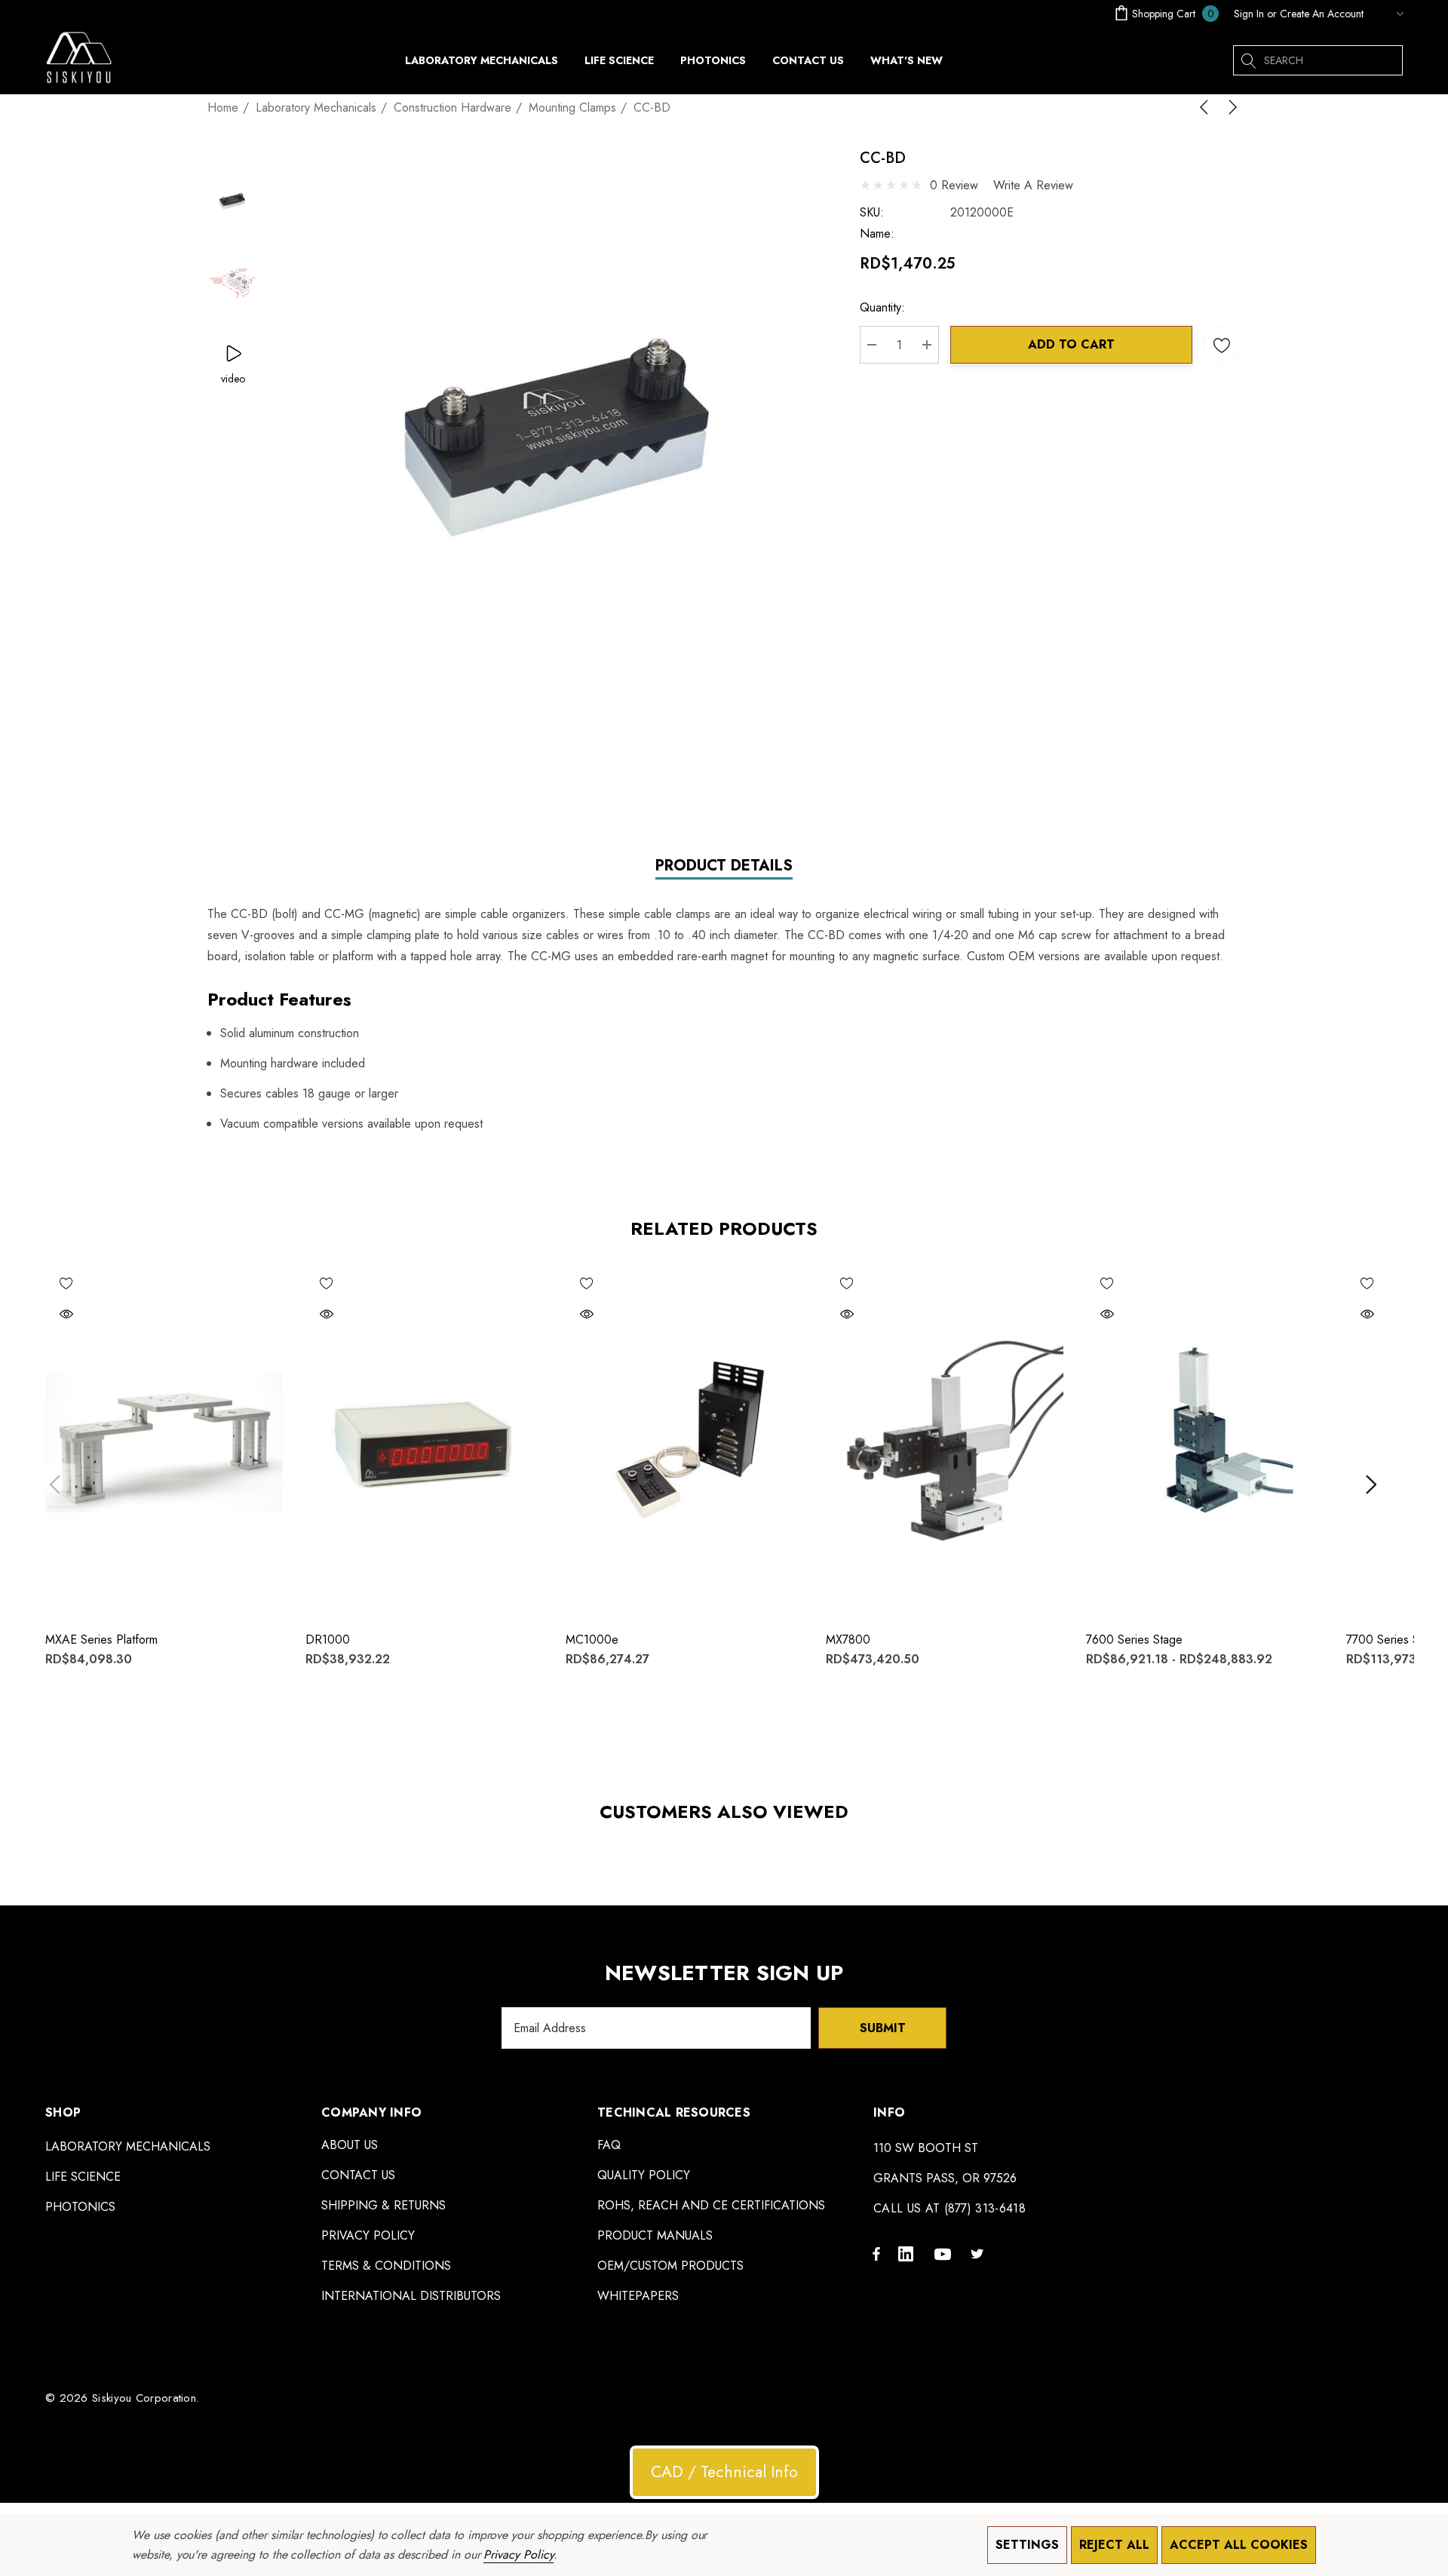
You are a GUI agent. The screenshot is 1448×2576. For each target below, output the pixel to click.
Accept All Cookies (1239, 2545)
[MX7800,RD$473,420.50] (945, 1440)
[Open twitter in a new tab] (980, 2253)
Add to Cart (1071, 344)
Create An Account (1322, 14)
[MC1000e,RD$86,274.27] (684, 1440)
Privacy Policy (518, 2555)
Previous (55, 1484)
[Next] (1230, 107)
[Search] (1248, 60)
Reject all (1114, 2545)
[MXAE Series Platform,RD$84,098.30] (164, 1440)
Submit (883, 2028)
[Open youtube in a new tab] (945, 2253)
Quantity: (882, 307)
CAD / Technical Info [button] (724, 2472)
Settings (1027, 2545)
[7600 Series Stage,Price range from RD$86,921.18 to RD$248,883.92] (1205, 1440)
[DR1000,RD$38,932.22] (424, 1440)
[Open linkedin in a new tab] (909, 2253)
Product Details (724, 866)
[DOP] (1387, 14)
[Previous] (1207, 107)
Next (1371, 1484)
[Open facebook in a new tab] (876, 2253)
